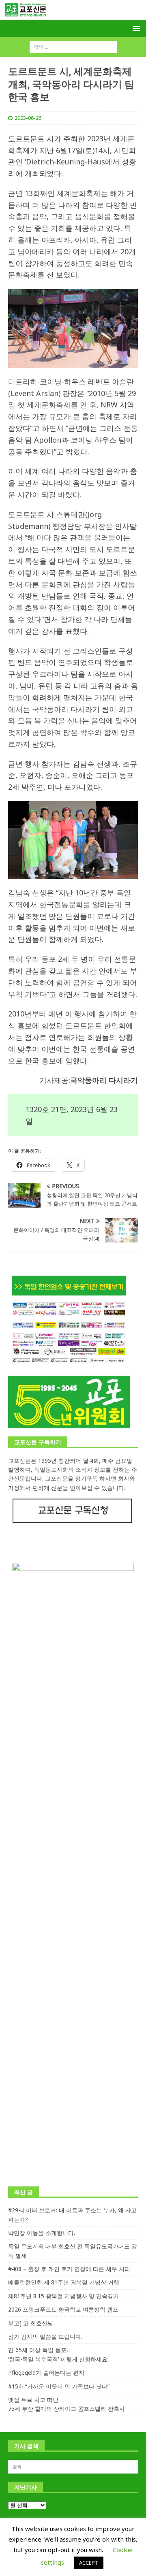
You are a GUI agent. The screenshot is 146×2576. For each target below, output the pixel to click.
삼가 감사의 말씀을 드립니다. (45, 2336)
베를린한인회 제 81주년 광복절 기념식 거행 (64, 2282)
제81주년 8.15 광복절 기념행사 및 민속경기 (63, 2296)
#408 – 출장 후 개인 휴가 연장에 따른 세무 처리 (69, 2269)
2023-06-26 (28, 118)
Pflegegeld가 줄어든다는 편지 (46, 2373)
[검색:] (73, 47)
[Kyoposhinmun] (73, 15)
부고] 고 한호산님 (31, 2323)
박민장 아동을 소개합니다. (42, 2233)
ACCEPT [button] (89, 2563)
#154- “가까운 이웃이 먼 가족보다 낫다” (59, 2386)
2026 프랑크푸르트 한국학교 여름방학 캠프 (63, 2309)
